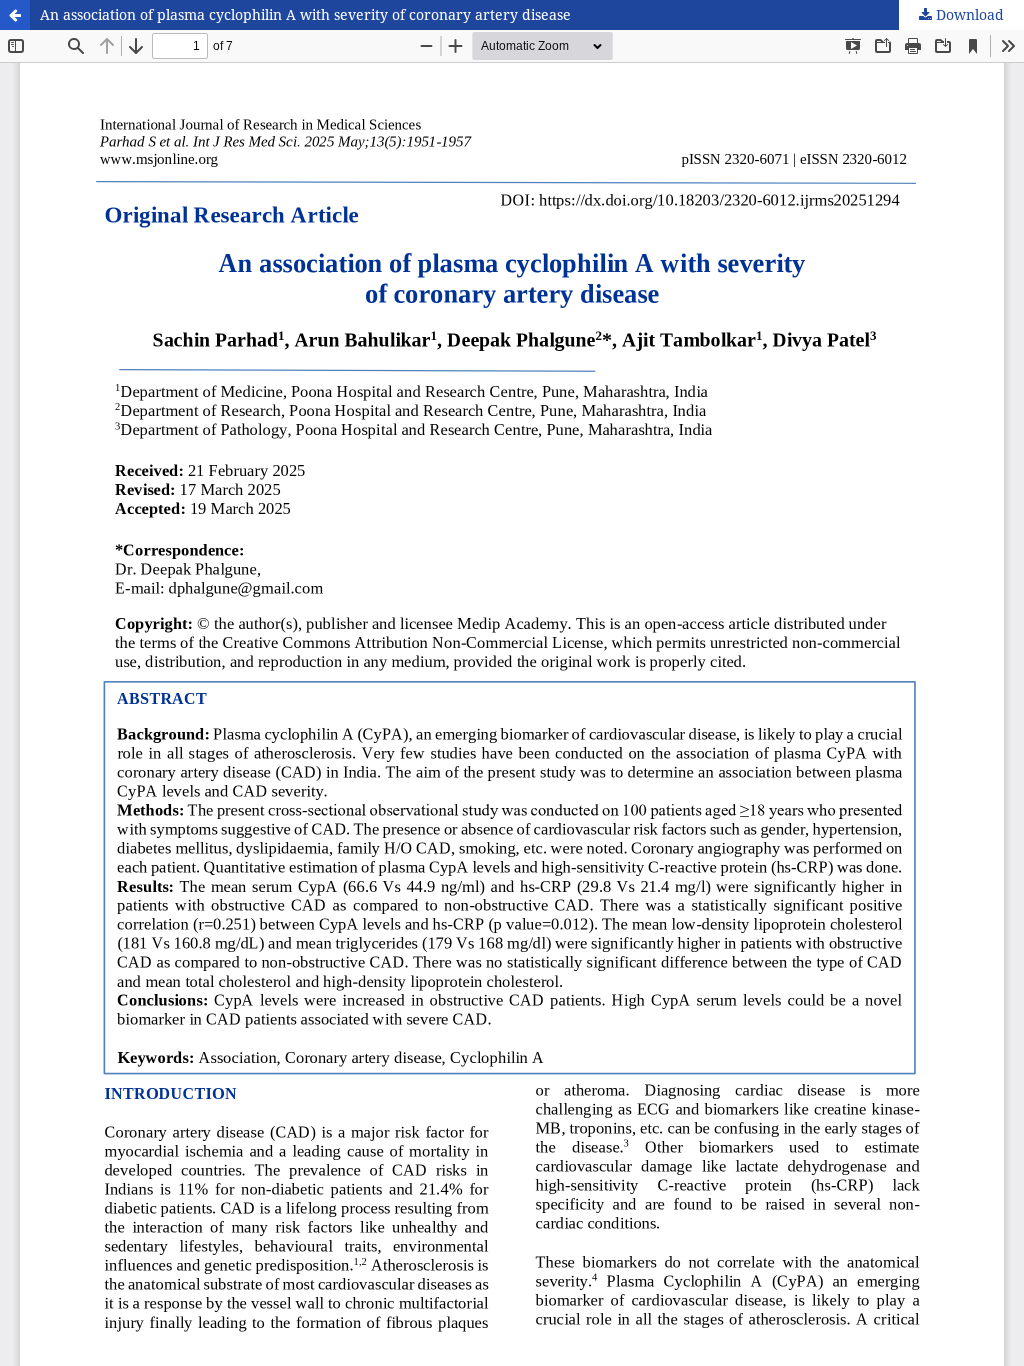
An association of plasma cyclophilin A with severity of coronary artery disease (305, 14)
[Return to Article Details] (15, 15)
